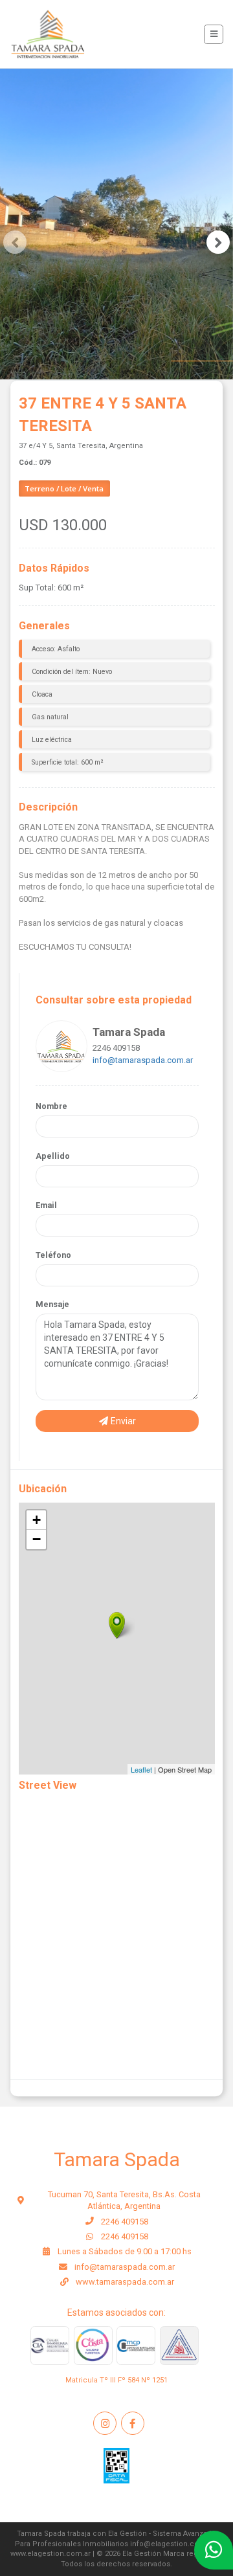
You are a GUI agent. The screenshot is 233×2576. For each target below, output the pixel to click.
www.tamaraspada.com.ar (125, 2282)
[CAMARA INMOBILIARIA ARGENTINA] (50, 2346)
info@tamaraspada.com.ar (143, 1060)
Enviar (122, 1421)
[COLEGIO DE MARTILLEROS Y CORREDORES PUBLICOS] (179, 2346)
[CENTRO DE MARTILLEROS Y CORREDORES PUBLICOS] (136, 2346)
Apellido (53, 1156)
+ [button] (37, 1520)
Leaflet (141, 1769)
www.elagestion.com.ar (50, 2554)
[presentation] (15, 242)
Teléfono (53, 1255)
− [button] (37, 1539)
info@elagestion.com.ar (172, 2544)
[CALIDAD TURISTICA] (93, 2346)
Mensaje (52, 1304)
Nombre (51, 1106)
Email (46, 1205)
